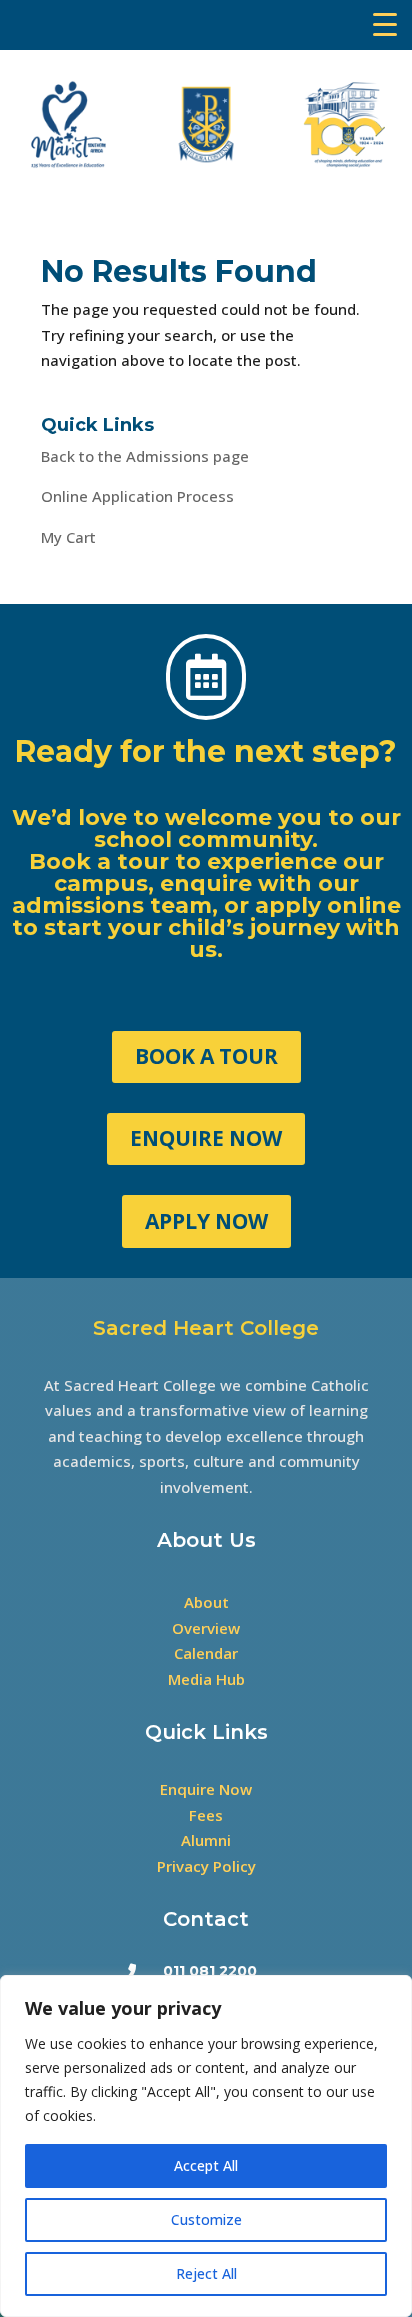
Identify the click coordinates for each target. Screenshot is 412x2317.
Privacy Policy (206, 1866)
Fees (206, 1815)
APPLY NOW (206, 1221)
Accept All (206, 2165)
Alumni (206, 1840)
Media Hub (206, 1679)
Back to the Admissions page (145, 456)
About (206, 1602)
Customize (206, 2219)
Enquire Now (206, 1789)
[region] (206, 2146)
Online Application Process (137, 496)
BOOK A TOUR (206, 1056)
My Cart (68, 537)
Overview (206, 1628)
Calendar (206, 1653)
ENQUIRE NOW (206, 1138)
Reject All (206, 2273)
